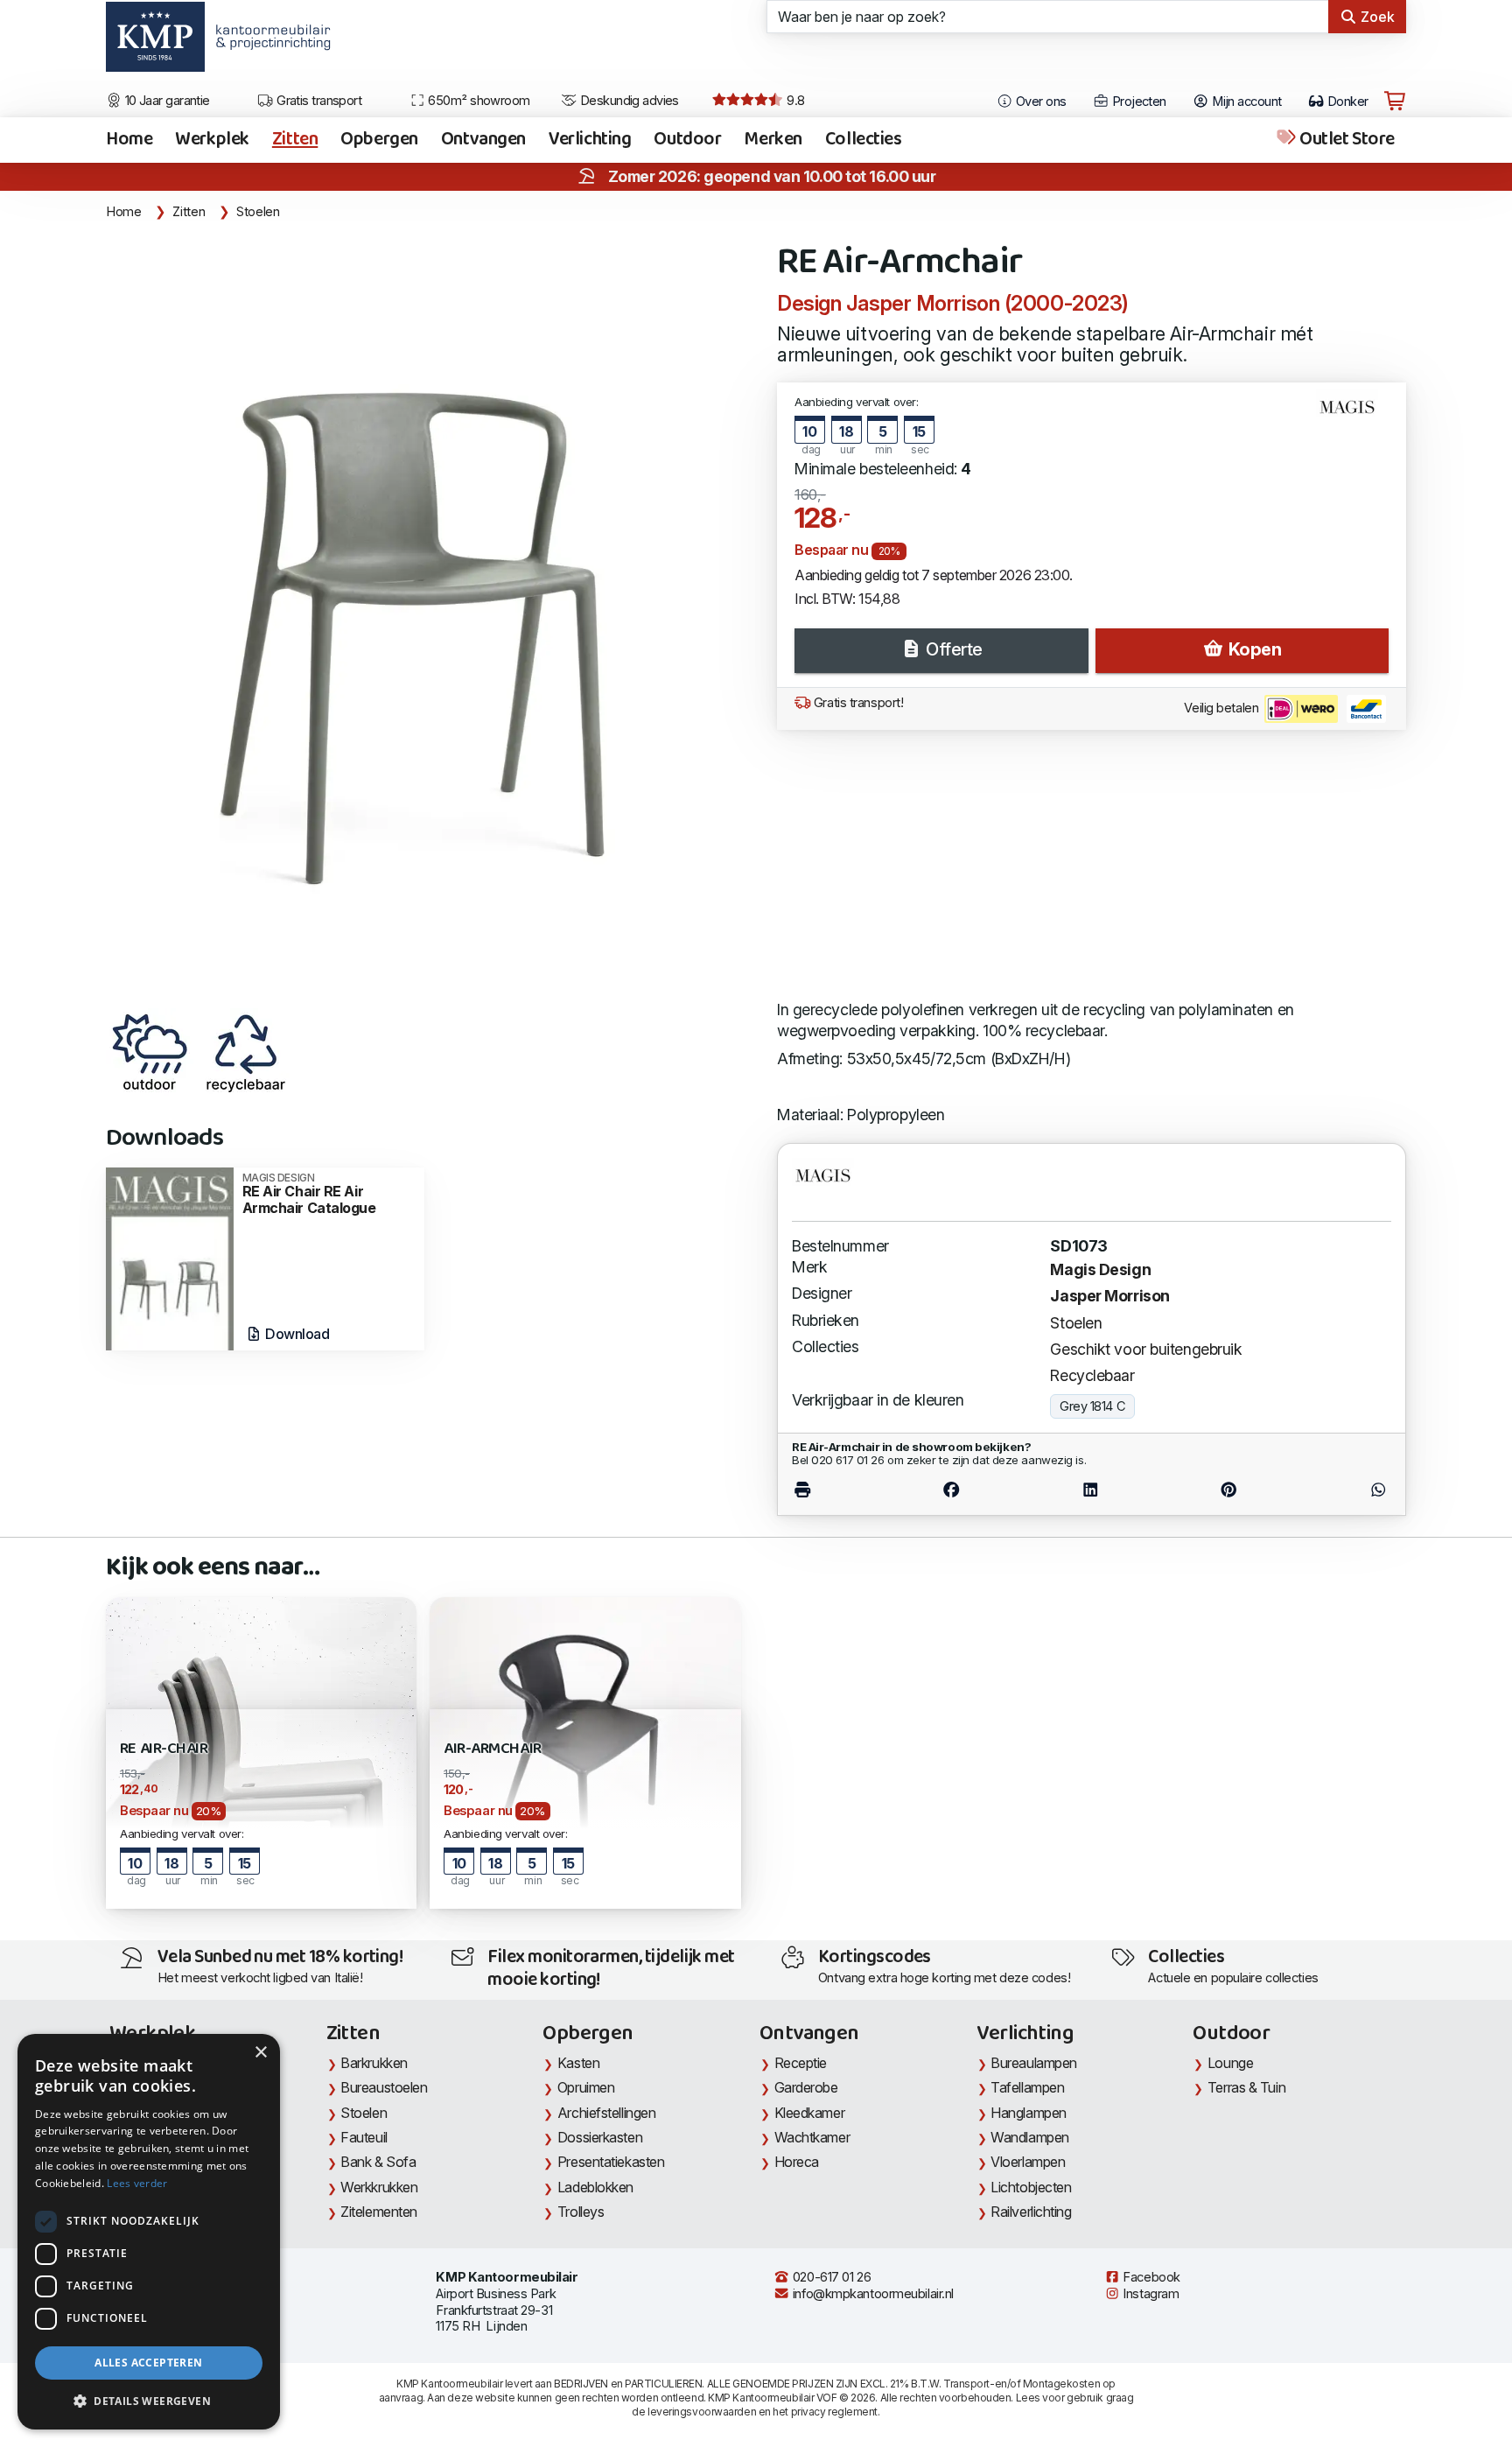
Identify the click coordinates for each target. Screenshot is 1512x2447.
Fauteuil (364, 2137)
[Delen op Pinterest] (1229, 1490)
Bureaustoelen (384, 2087)
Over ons (1040, 102)
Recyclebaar (1092, 1375)
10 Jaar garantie (166, 101)
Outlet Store (1346, 140)
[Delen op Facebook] (952, 1490)
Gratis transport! (857, 703)
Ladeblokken (595, 2187)
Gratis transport (318, 101)
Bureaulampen (1034, 2063)
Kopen (1253, 649)
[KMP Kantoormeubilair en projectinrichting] (268, 43)
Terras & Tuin (1246, 2087)
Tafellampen (1027, 2087)
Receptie (801, 2063)
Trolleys (581, 2212)
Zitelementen (379, 2212)
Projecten (1137, 102)
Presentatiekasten (611, 2162)
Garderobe (806, 2087)
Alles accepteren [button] (148, 2363)
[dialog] (149, 2232)
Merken (773, 140)
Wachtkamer (812, 2137)
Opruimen (586, 2087)
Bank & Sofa (378, 2162)
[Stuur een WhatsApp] (1344, 1490)
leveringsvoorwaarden (702, 2412)
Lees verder (137, 2183)
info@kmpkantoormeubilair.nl (871, 2294)
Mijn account (1246, 102)
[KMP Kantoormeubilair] (155, 43)
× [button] (260, 2053)
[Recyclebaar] (246, 1052)
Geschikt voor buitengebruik (1146, 1349)
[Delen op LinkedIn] (1090, 1490)
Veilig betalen (1222, 708)
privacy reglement (834, 2412)
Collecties (864, 140)
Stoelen (258, 212)
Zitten (295, 140)
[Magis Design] (1354, 414)
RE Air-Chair (164, 1749)
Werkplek (212, 140)
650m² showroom (478, 101)
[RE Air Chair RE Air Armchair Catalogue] (170, 1257)
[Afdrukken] (837, 1490)
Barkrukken (374, 2063)
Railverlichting (1031, 2212)
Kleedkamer (810, 2113)
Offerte (952, 649)
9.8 (794, 101)
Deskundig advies (628, 101)
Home (129, 140)
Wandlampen (1030, 2137)
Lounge (1230, 2063)
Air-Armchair (492, 1749)
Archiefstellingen (606, 2113)
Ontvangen (483, 140)
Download (296, 1334)
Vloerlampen (1028, 2162)
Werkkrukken (379, 2187)
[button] (149, 2401)
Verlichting (590, 140)
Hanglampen (1029, 2113)
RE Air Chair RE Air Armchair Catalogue (309, 1194)
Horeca (797, 2162)
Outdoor (687, 140)
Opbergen (379, 140)
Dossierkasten (600, 2137)
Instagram (1150, 2294)
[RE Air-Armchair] (431, 616)
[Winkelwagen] (1395, 102)
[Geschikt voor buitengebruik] (150, 1052)
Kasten (578, 2063)
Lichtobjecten (1031, 2187)
